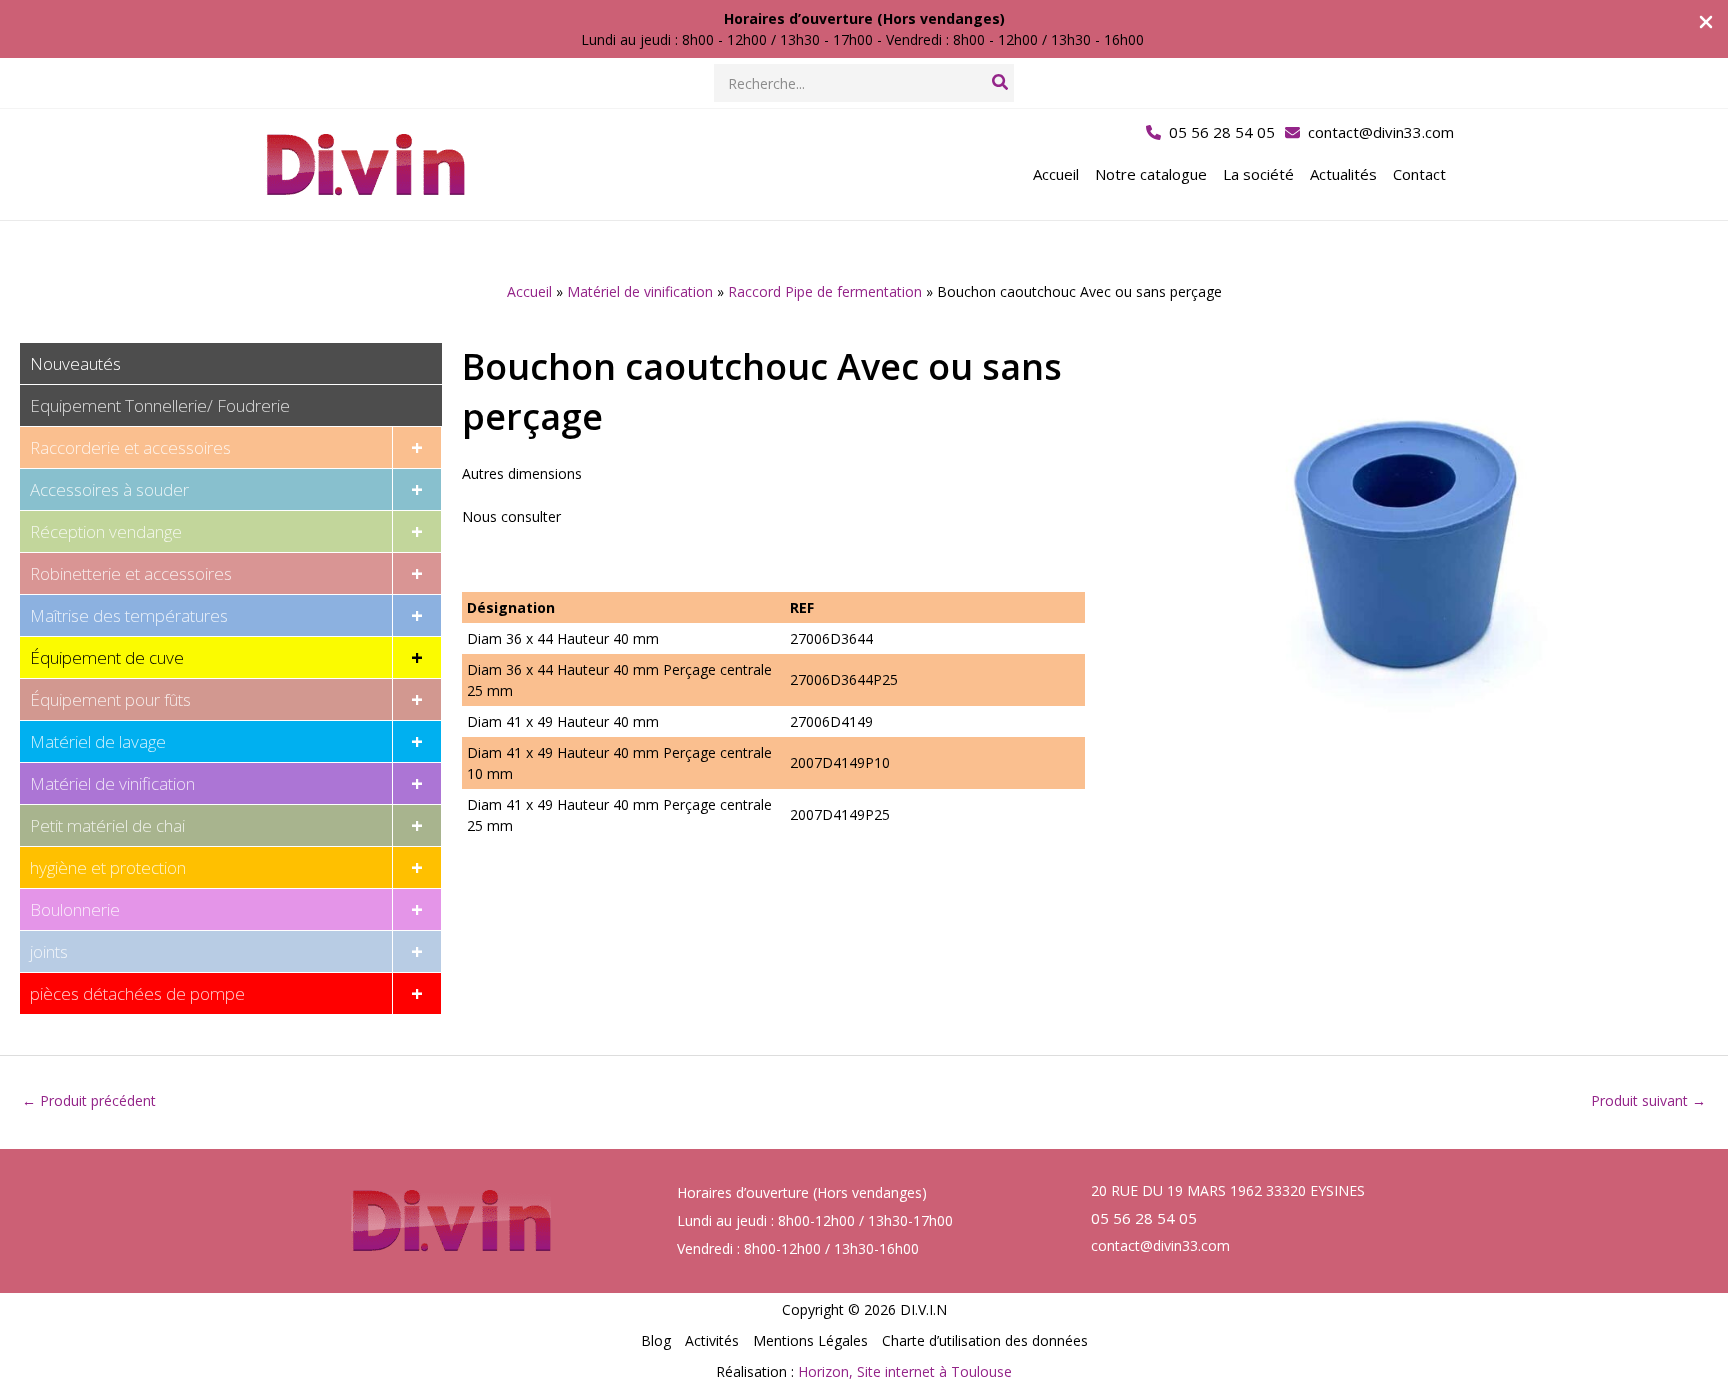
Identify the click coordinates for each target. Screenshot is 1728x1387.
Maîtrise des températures (129, 615)
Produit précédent (89, 1100)
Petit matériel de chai (107, 825)
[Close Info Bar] (1706, 23)
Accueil (529, 291)
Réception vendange (106, 531)
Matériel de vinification (640, 291)
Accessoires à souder (109, 489)
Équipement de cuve (107, 657)
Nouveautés (75, 363)
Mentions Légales (810, 1340)
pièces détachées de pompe (137, 993)
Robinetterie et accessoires (131, 573)
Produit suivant (1648, 1100)
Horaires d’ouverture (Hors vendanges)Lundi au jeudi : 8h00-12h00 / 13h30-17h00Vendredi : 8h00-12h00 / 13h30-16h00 (815, 1220)
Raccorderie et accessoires (130, 447)
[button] (1210, 132)
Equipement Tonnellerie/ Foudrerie (160, 405)
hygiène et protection (108, 867)
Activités (712, 1340)
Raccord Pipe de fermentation (825, 291)
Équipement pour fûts (110, 699)
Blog (656, 1340)
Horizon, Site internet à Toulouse (905, 1371)
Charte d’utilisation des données (985, 1340)
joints (49, 951)
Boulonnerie (75, 909)
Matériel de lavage (98, 741)
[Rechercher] (1001, 83)
